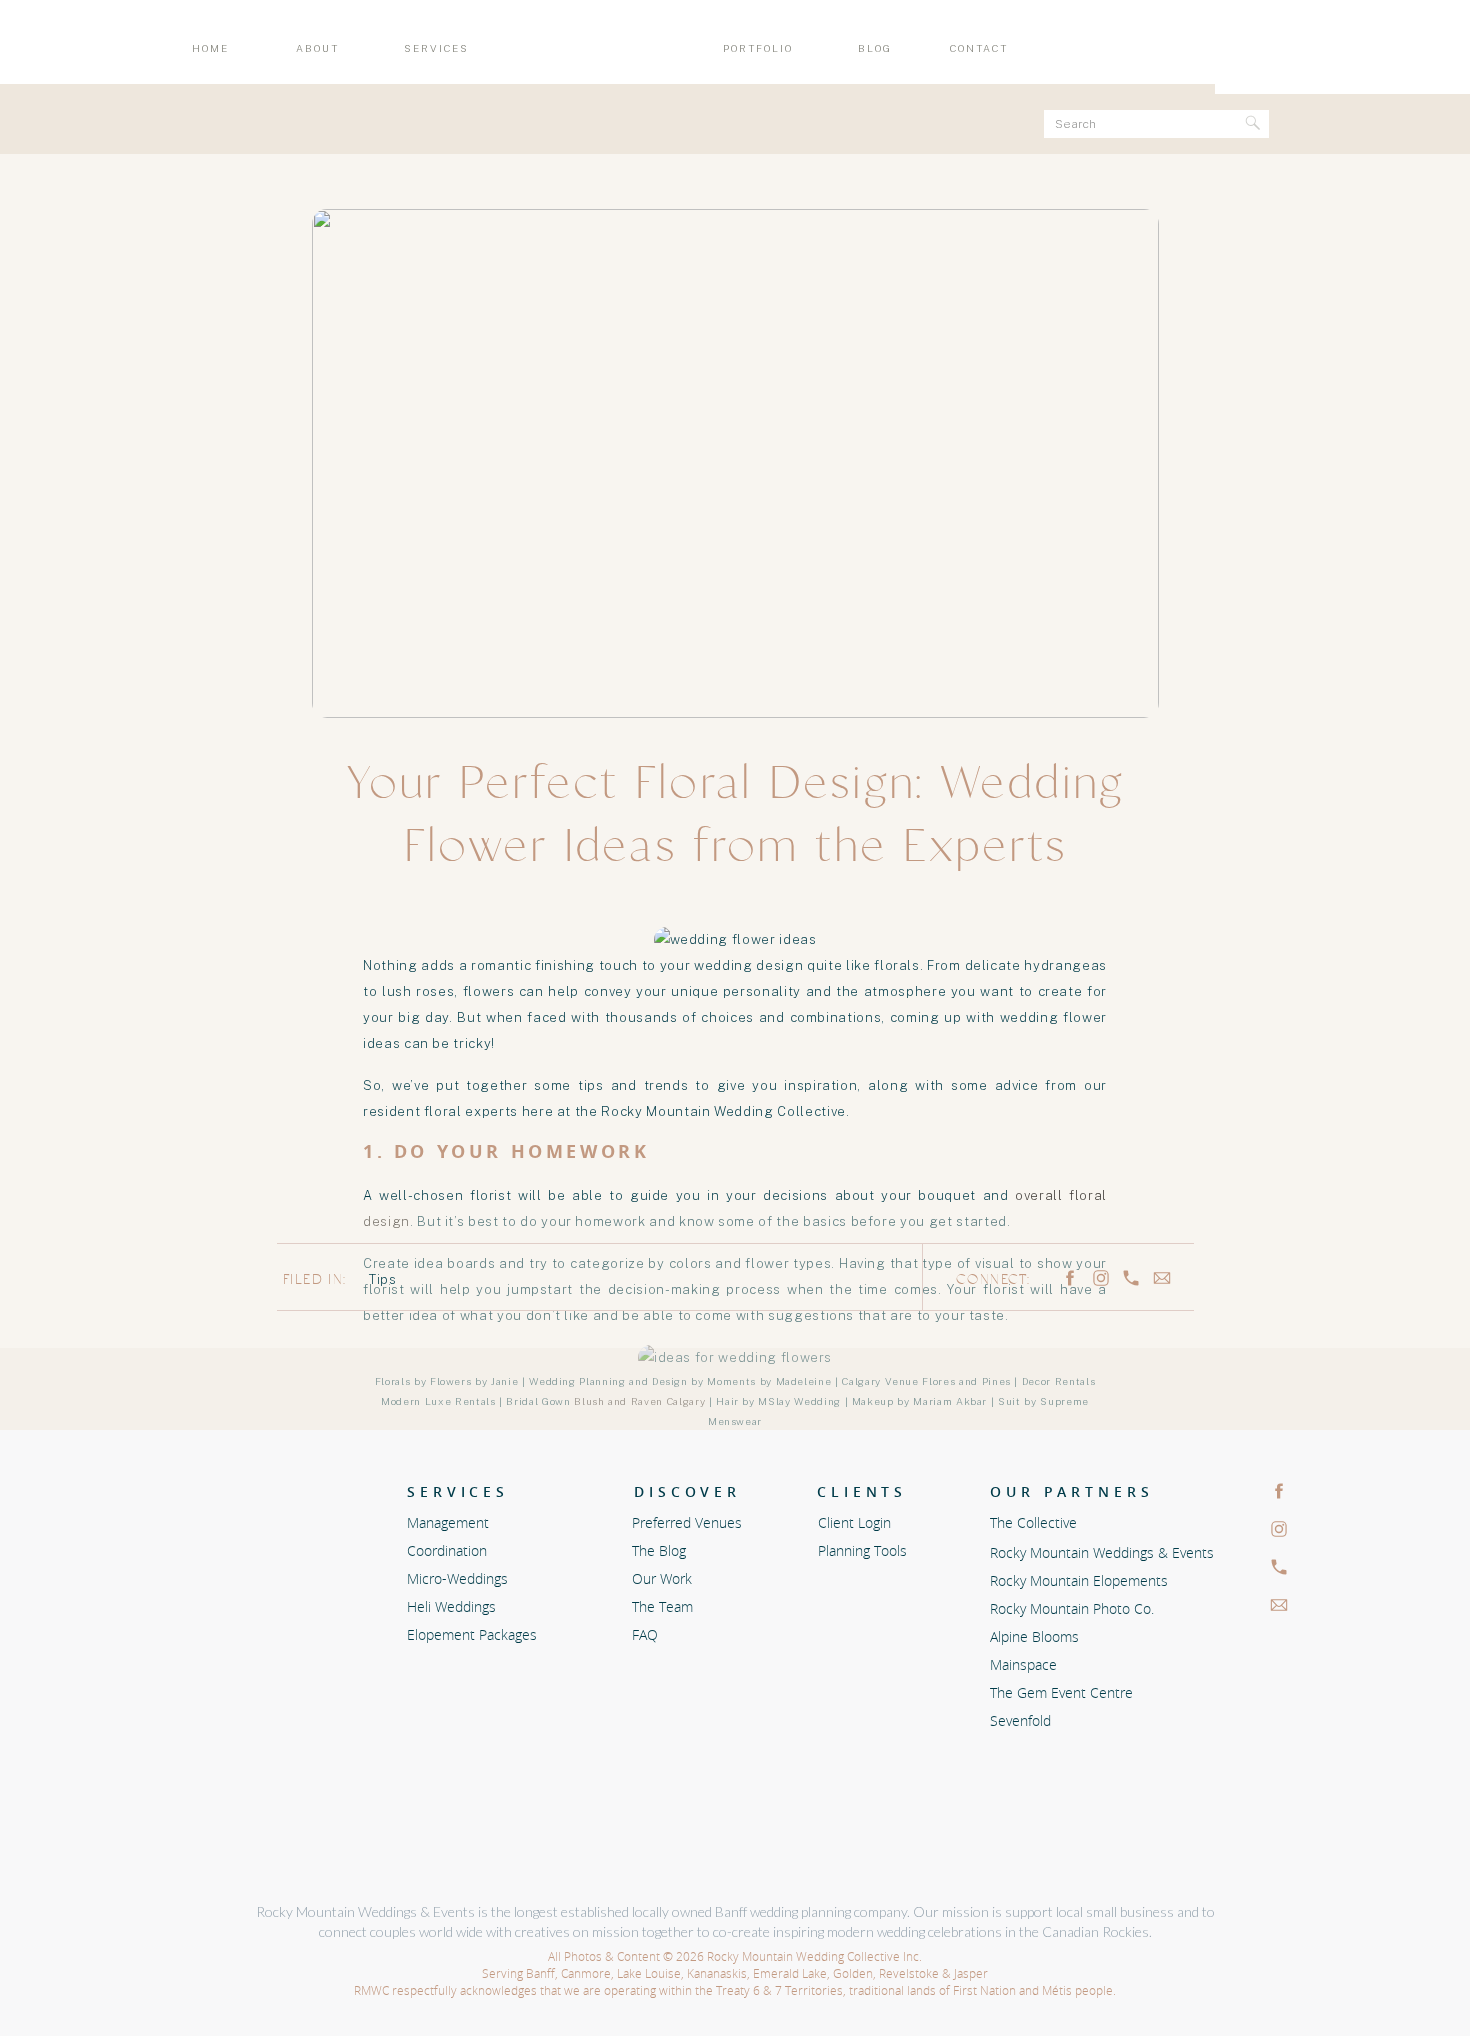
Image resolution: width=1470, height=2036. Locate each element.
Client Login (854, 1522)
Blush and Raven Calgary (641, 1401)
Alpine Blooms (553, 1727)
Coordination (447, 1550)
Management (448, 1522)
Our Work (662, 1578)
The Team (662, 1606)
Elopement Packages (472, 1634)
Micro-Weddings (457, 1578)
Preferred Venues (687, 1522)
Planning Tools (862, 1550)
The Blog (659, 1550)
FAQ (645, 1634)
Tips (383, 1279)
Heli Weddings (453, 1606)
